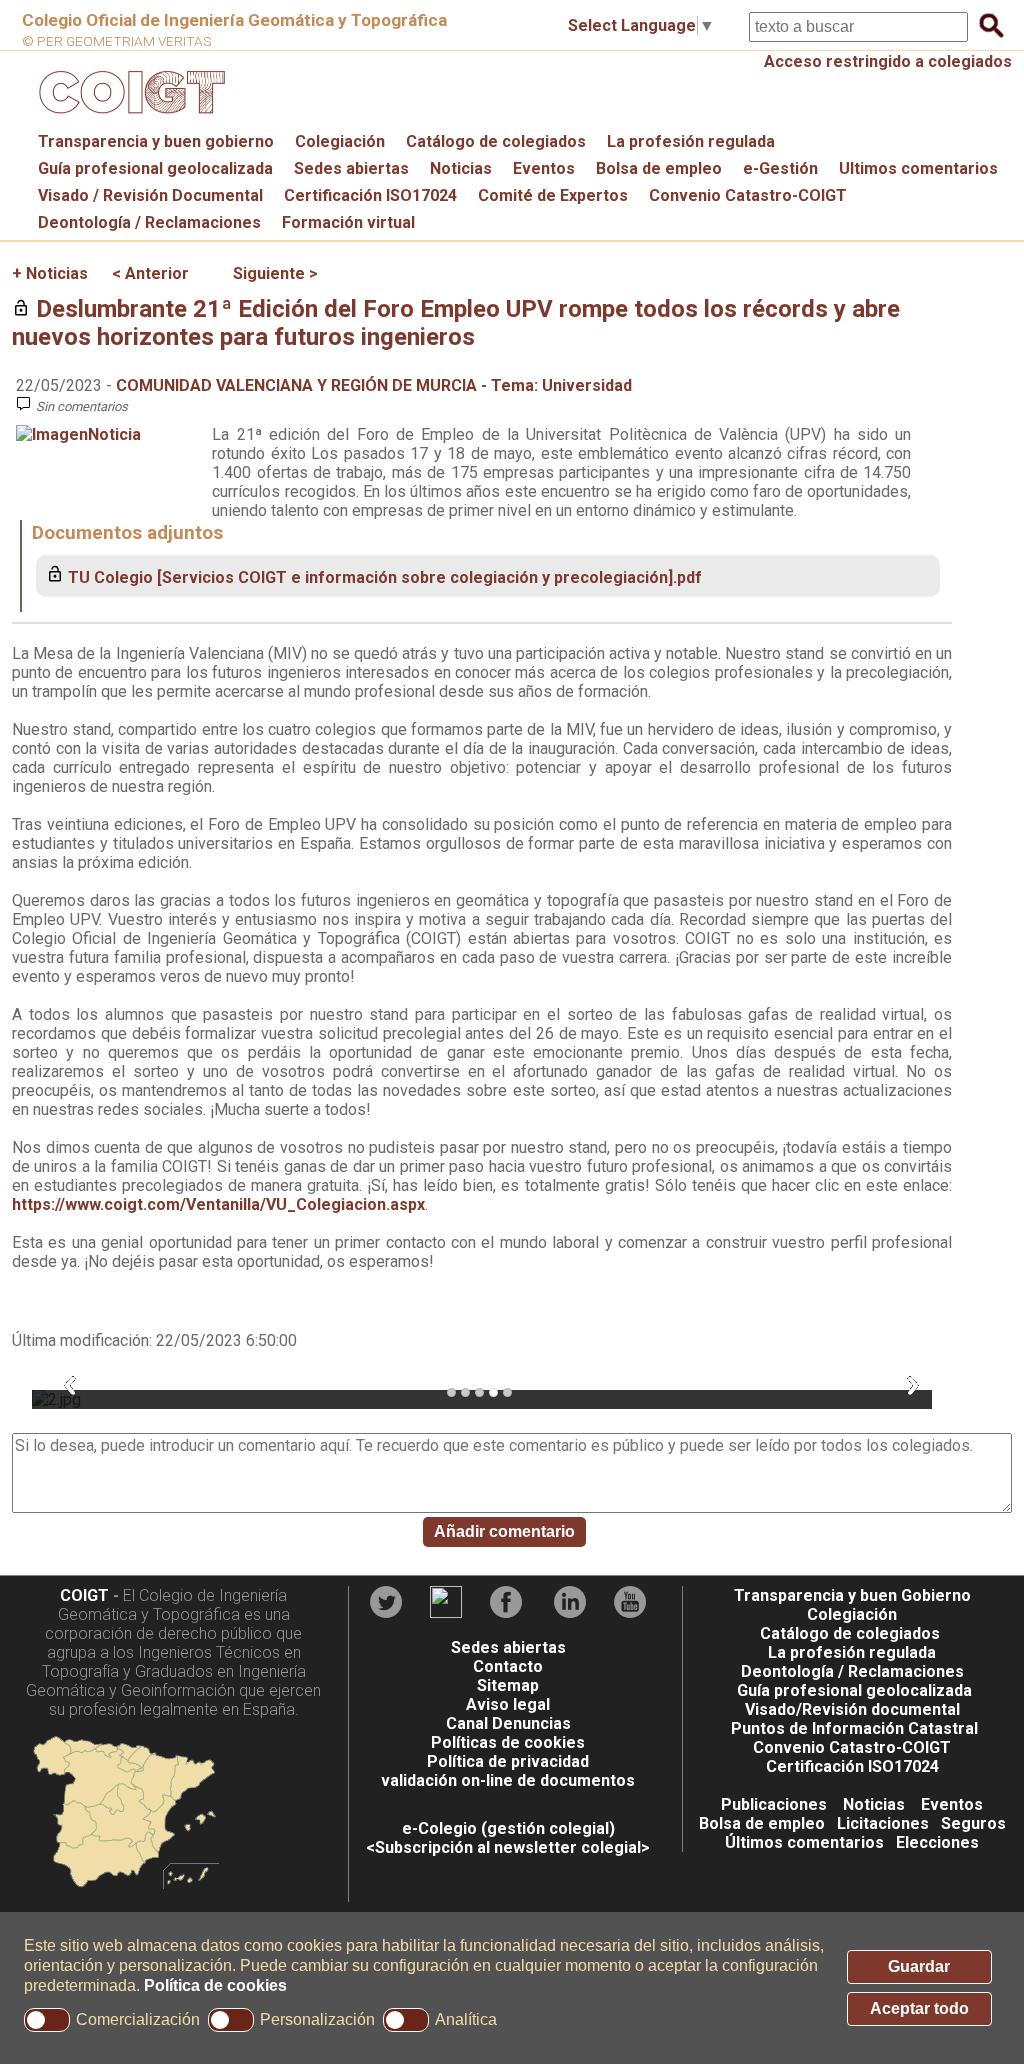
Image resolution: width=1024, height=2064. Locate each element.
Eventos (544, 168)
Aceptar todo (919, 2008)
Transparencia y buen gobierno (156, 141)
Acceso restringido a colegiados (888, 61)
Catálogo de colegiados (496, 141)
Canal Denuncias (508, 1723)
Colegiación (340, 141)
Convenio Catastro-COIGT (748, 195)
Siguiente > (275, 273)
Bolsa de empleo (659, 168)
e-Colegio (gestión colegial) (508, 1828)
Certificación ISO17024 (370, 195)
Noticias (461, 168)
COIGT (84, 1595)
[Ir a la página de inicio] (129, 118)
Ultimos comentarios (918, 168)
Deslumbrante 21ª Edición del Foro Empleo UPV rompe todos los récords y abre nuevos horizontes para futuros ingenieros (456, 323)
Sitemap (508, 1685)
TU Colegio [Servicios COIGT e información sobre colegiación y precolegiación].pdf (385, 577)
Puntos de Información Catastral (854, 1728)
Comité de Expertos (553, 195)
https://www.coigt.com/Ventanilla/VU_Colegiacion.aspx (218, 1204)
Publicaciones (774, 1804)
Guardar (919, 1966)
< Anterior (150, 273)
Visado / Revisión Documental (150, 195)
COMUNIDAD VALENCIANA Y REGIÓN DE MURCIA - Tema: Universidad (374, 385)
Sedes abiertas (351, 168)
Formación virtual (348, 222)
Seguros (973, 1823)
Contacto (508, 1666)
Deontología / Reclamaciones (149, 222)
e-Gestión (780, 168)
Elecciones (937, 1842)
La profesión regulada (691, 141)
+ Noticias (50, 273)
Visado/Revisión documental (852, 1709)
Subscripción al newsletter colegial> (512, 1847)
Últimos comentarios (804, 1842)
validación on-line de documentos (508, 1780)
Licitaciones (883, 1823)
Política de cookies (215, 1985)
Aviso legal (508, 1704)
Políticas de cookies (508, 1742)
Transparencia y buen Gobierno (852, 1595)
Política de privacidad (508, 1761)
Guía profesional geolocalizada (155, 168)
